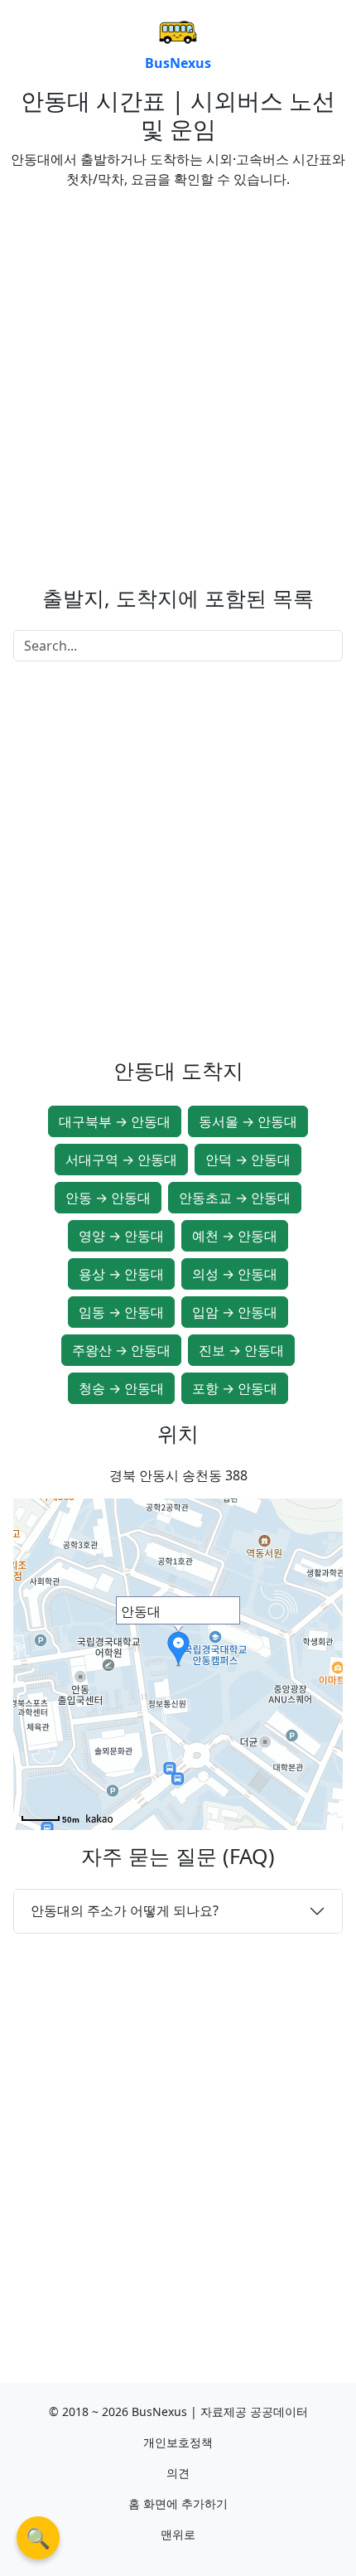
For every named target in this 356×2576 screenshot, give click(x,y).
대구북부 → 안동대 (115, 1121)
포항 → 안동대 (235, 1388)
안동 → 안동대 (108, 1198)
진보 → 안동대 (241, 1350)
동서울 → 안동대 (248, 1121)
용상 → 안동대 (121, 1274)
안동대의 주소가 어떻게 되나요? (125, 1910)
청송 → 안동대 (121, 1388)
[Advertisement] (178, 380)
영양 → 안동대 (121, 1236)
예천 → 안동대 (235, 1236)
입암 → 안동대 (235, 1312)
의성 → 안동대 (235, 1274)
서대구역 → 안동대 (121, 1160)
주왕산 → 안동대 (121, 1350)
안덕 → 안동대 (248, 1160)
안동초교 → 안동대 (235, 1198)
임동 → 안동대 (121, 1312)
